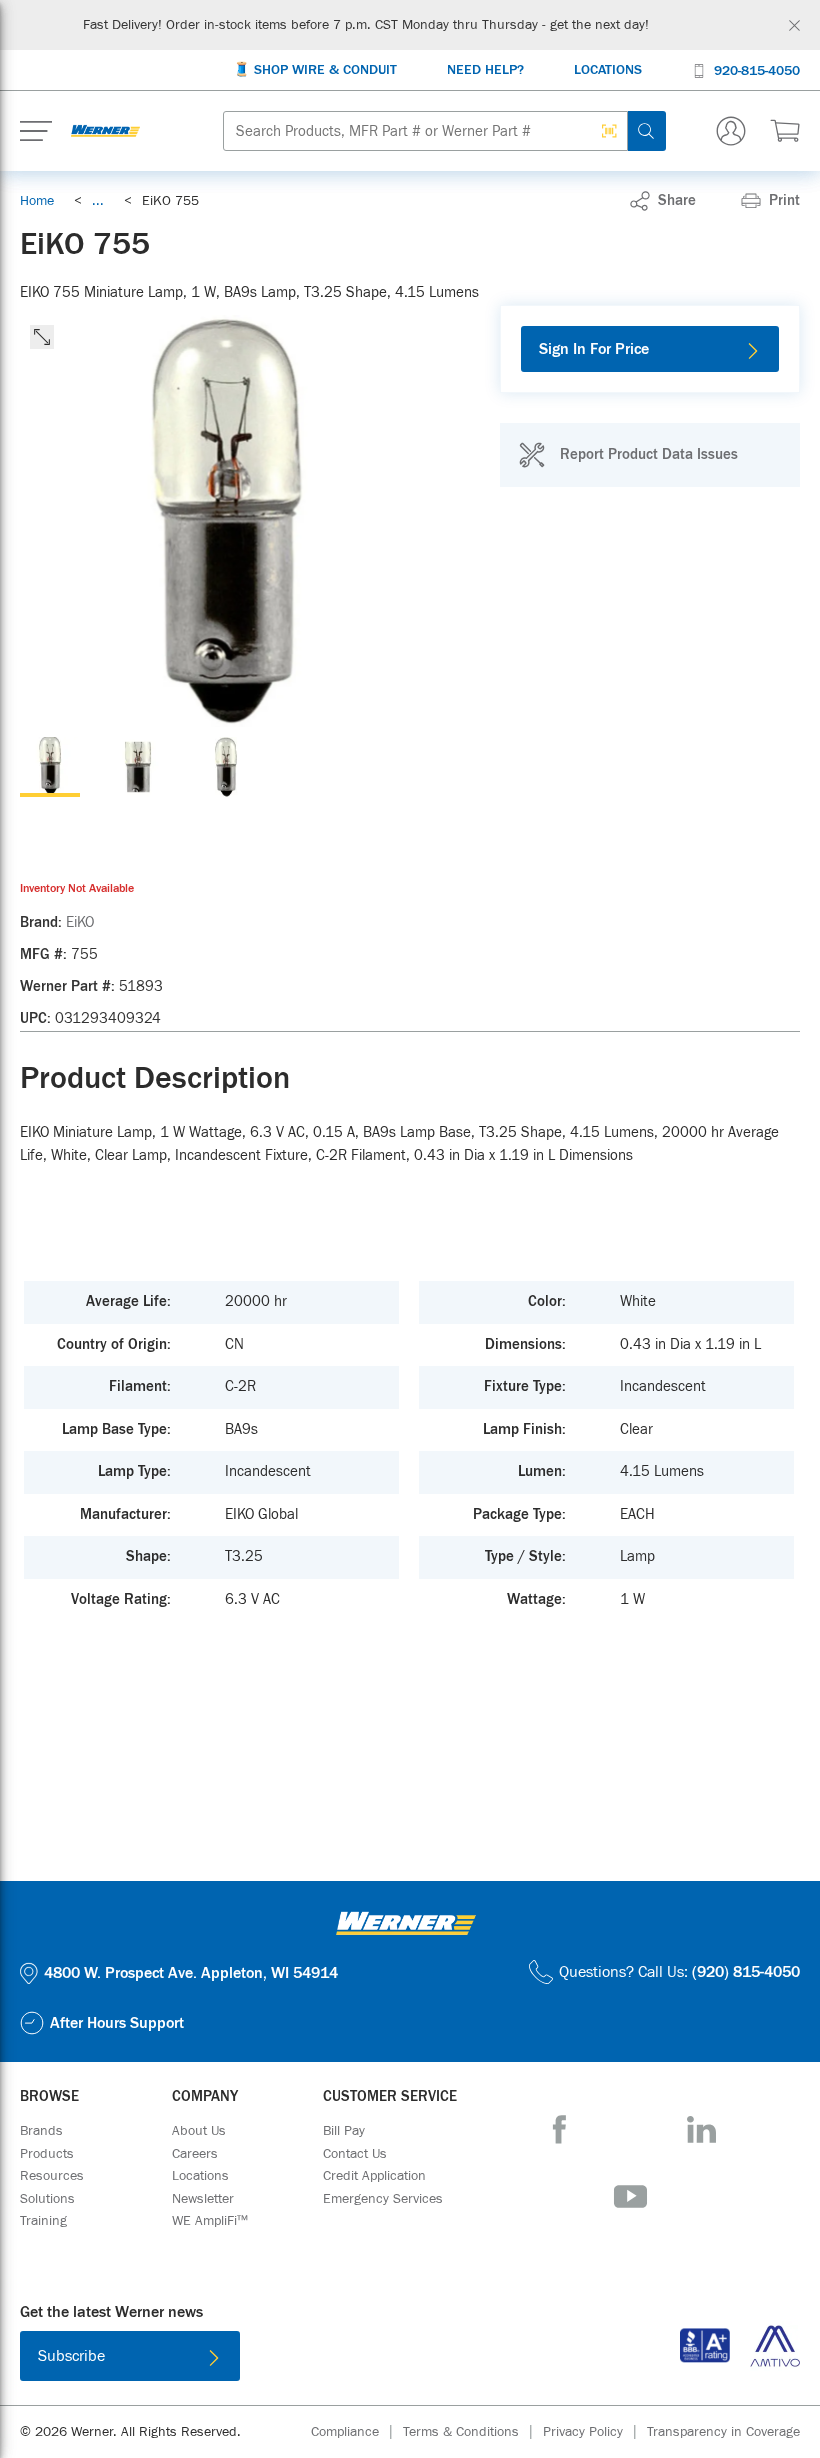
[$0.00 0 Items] (785, 131)
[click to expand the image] (42, 337)
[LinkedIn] (701, 2129)
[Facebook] (559, 2129)
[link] (98, 201)
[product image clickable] (50, 767)
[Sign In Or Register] (731, 131)
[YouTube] (630, 2196)
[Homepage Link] (105, 131)
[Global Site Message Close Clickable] (794, 25)
